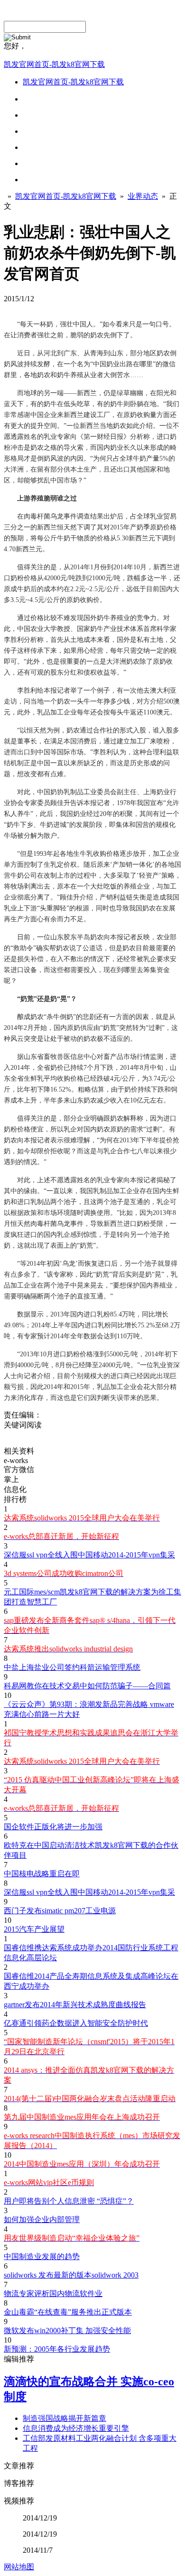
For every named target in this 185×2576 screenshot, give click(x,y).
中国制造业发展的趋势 (42, 2256)
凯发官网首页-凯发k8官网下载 (54, 64)
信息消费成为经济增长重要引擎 (76, 2428)
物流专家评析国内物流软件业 (53, 2293)
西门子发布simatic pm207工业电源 (60, 1911)
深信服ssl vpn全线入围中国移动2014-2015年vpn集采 (89, 1555)
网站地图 (19, 2567)
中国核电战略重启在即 (42, 1874)
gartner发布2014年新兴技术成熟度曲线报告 (75, 2005)
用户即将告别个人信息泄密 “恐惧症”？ (69, 2201)
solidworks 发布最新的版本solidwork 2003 (71, 2275)
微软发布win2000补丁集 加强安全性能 (67, 2330)
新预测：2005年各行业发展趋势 (57, 2349)
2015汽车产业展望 (34, 1929)
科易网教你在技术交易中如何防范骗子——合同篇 (87, 1686)
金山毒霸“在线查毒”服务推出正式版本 (68, 2312)
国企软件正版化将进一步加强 (53, 1827)
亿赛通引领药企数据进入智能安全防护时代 (76, 2023)
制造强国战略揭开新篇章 (65, 2418)
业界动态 (143, 196)
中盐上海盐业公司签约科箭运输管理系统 (72, 1667)
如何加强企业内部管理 (42, 2219)
